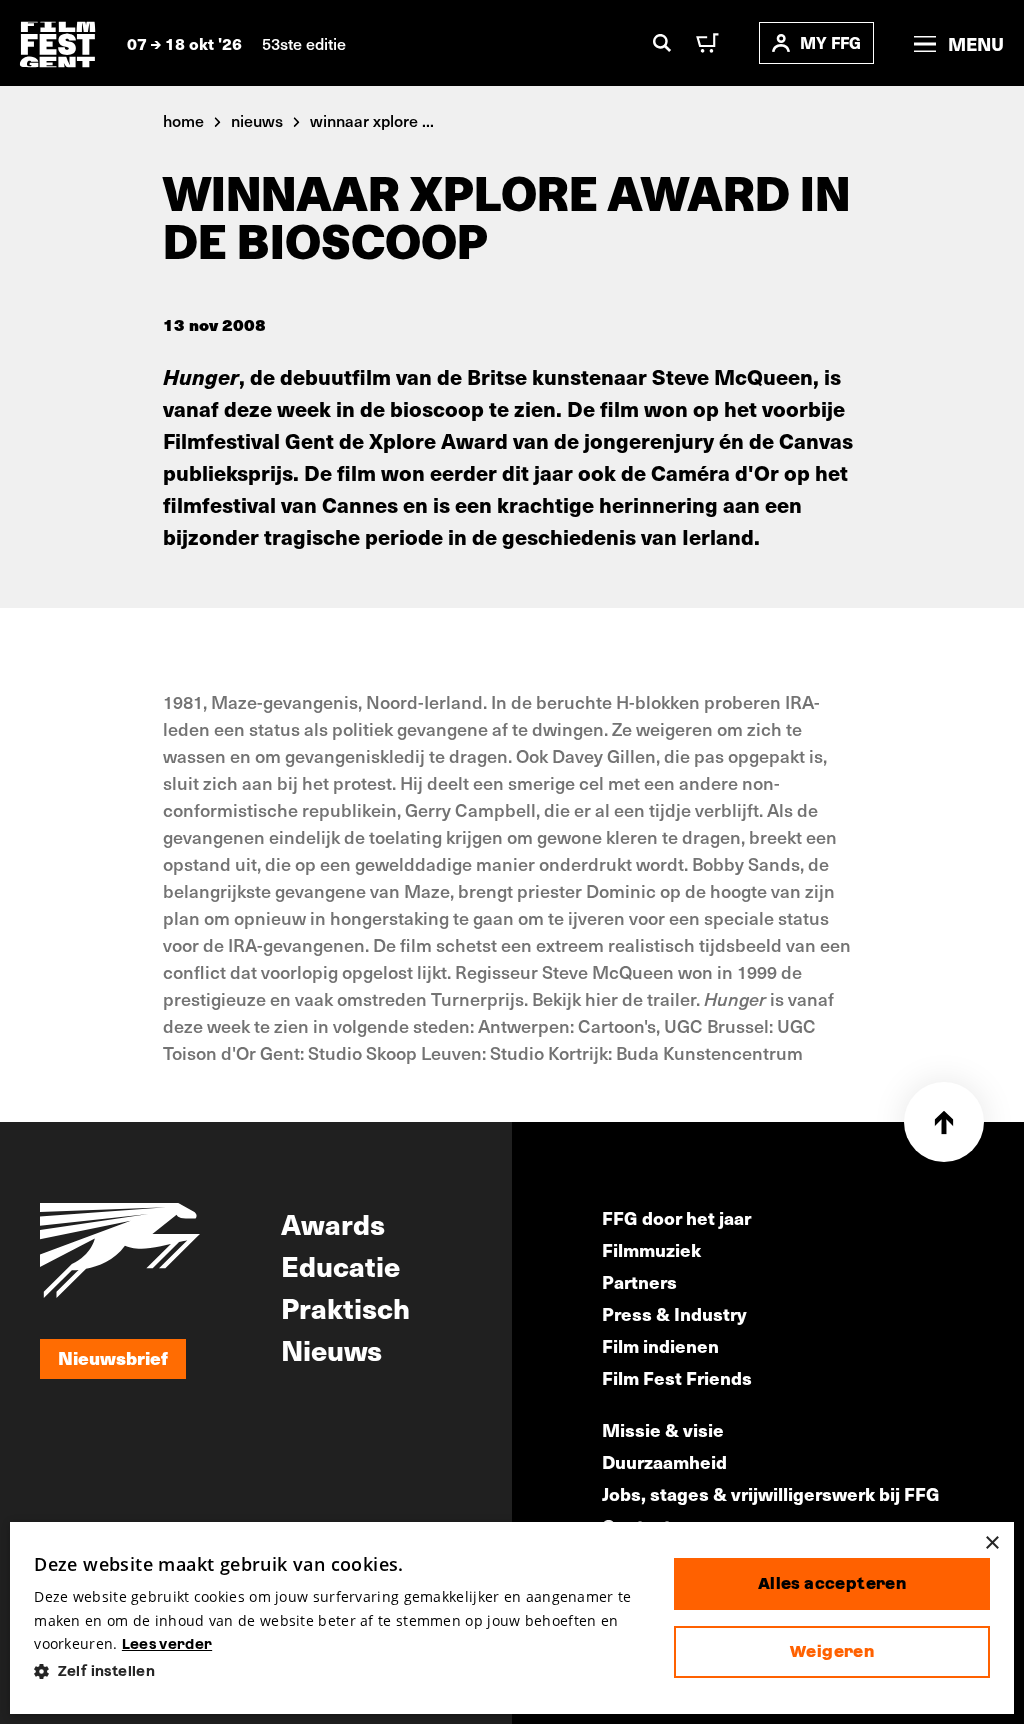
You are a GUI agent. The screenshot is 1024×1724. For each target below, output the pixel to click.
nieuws (257, 120)
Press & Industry (674, 1313)
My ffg (830, 42)
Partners (639, 1281)
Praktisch (345, 1307)
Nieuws (331, 1349)
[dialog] (512, 1618)
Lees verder (167, 1644)
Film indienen (660, 1345)
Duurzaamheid (664, 1461)
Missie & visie (663, 1429)
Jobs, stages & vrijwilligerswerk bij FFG (771, 1493)
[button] (338, 1671)
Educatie (340, 1265)
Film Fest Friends (677, 1377)
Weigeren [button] (832, 1651)
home (183, 120)
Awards (333, 1223)
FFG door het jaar (676, 1217)
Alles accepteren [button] (832, 1583)
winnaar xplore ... (372, 120)
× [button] (991, 1543)
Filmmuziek (651, 1249)
